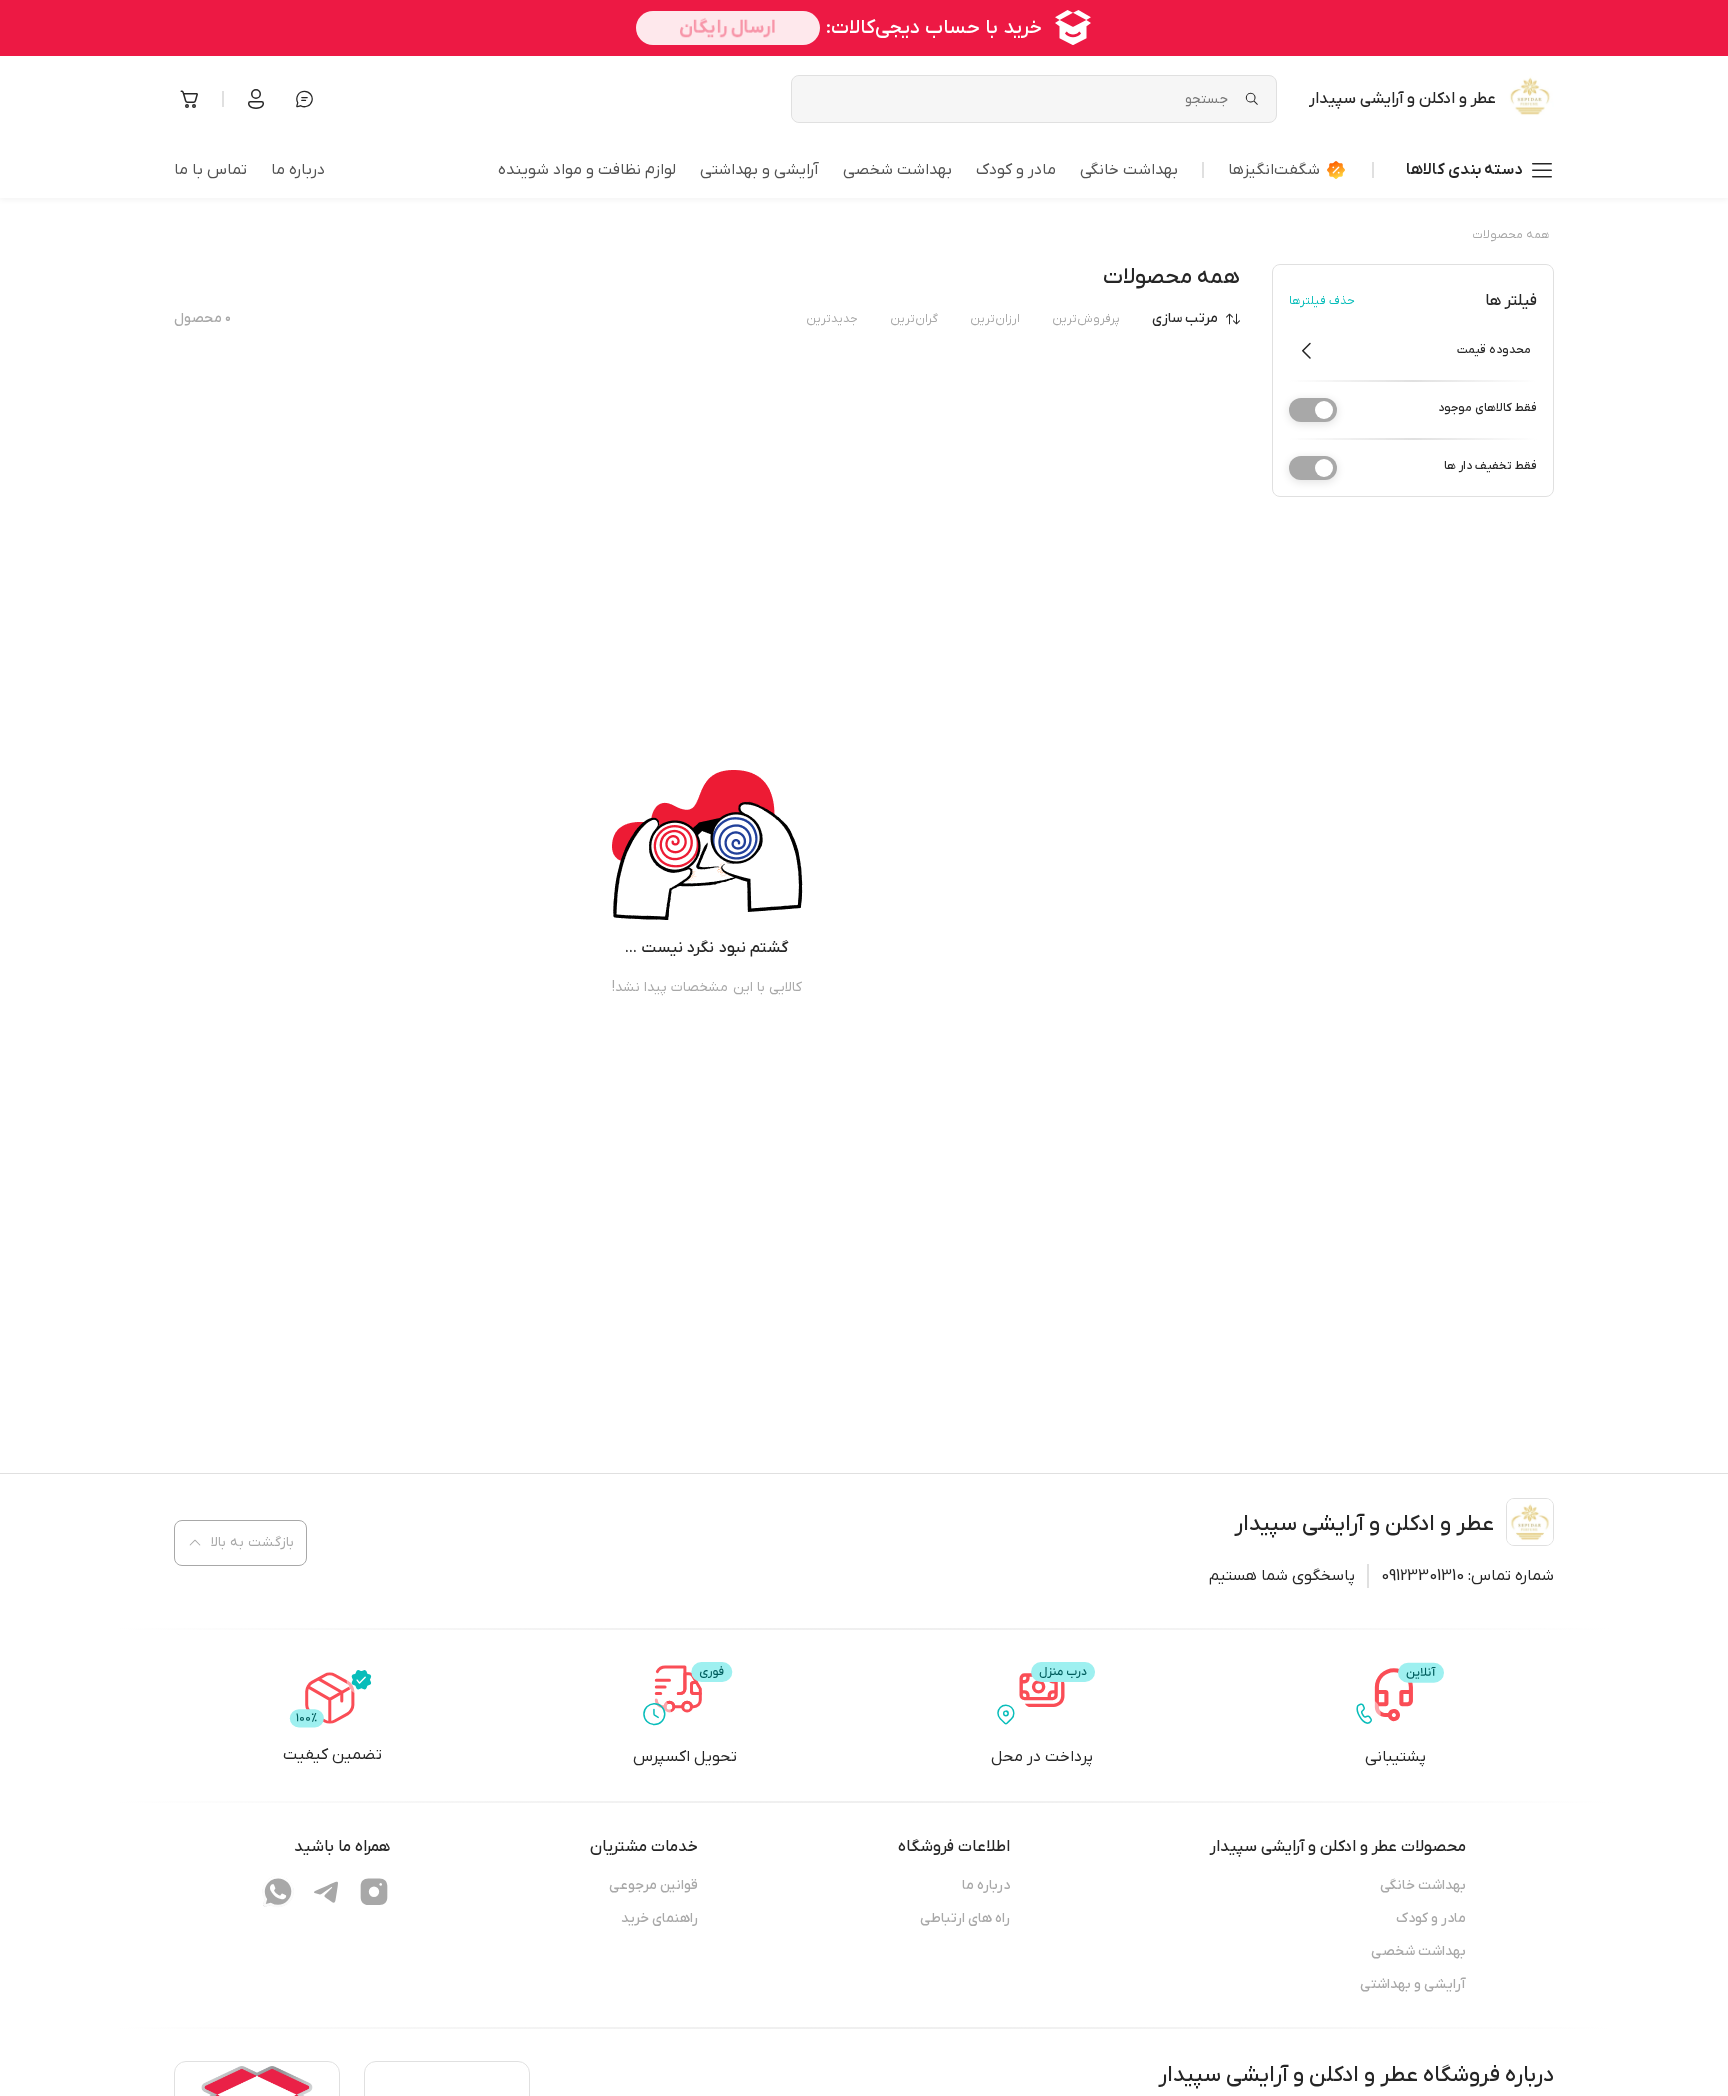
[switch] (1313, 410)
